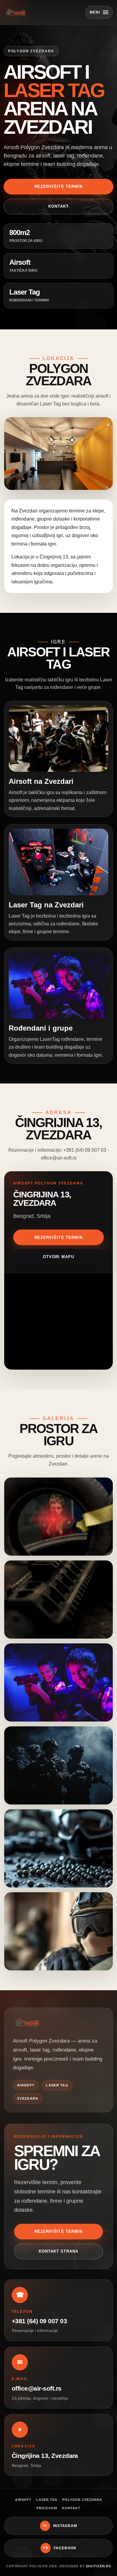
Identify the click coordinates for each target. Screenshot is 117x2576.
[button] (58, 453)
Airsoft (23, 2500)
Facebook (60, 2548)
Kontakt (58, 206)
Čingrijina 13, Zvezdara (45, 2456)
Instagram (60, 2526)
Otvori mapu (58, 1257)
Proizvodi (47, 2508)
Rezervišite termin (58, 186)
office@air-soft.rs (37, 2388)
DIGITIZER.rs (99, 2566)
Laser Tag (47, 2500)
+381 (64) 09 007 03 (39, 2321)
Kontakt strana (59, 2251)
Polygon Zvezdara (82, 2500)
